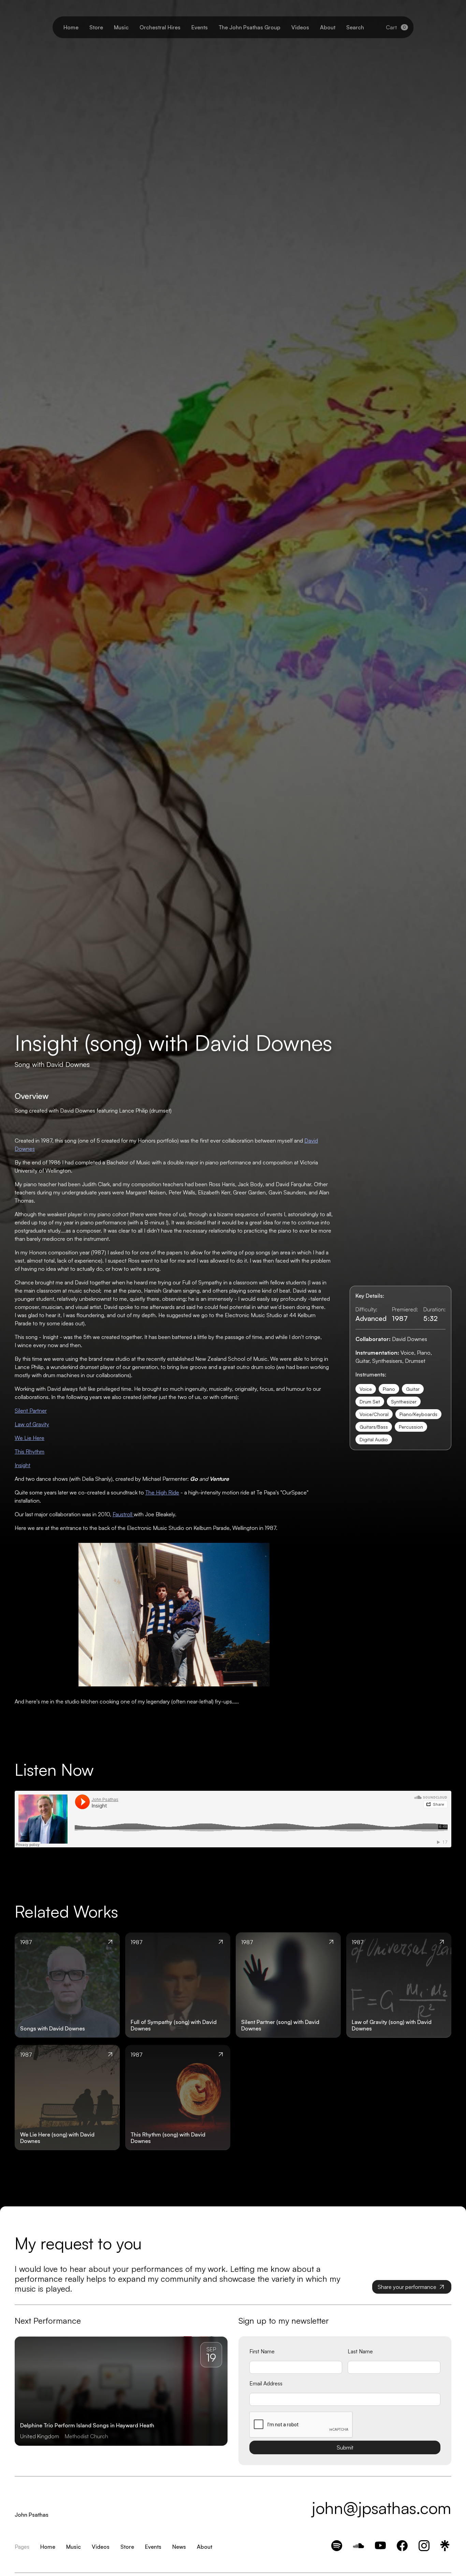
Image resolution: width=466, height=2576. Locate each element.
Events (200, 27)
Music (121, 27)
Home (71, 27)
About (328, 27)
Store (96, 27)
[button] (397, 27)
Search (355, 27)
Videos (300, 27)
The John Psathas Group (250, 27)
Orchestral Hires (160, 27)
